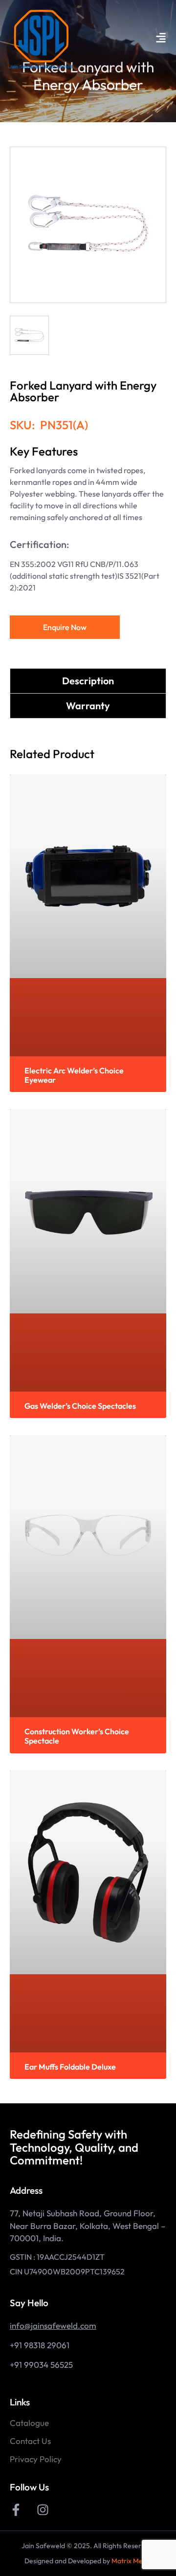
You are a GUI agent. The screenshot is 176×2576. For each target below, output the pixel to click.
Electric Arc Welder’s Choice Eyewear (74, 1075)
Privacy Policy (36, 2459)
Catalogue (29, 2423)
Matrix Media (132, 2561)
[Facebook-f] (16, 2510)
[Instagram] (43, 2510)
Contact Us (30, 2441)
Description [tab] (88, 681)
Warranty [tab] (88, 706)
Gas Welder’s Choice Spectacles (80, 1406)
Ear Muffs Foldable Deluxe (70, 2067)
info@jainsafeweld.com (53, 2325)
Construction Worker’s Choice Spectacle (77, 1736)
